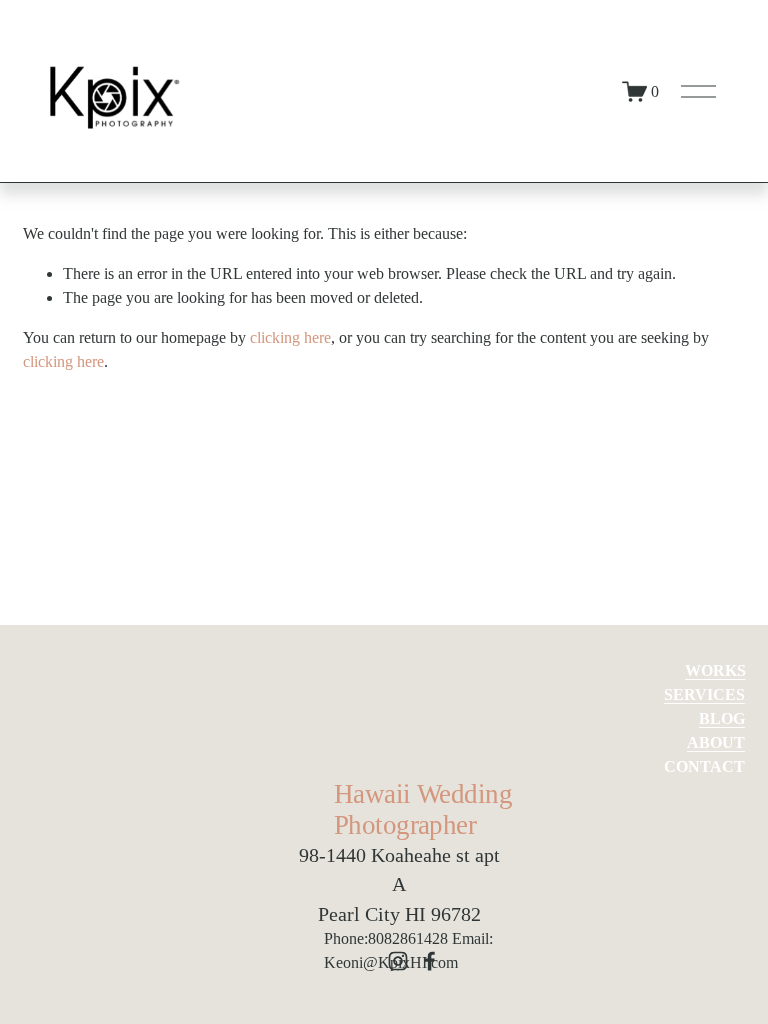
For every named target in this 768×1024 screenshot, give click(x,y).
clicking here (290, 337)
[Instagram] (398, 961)
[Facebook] (430, 961)
